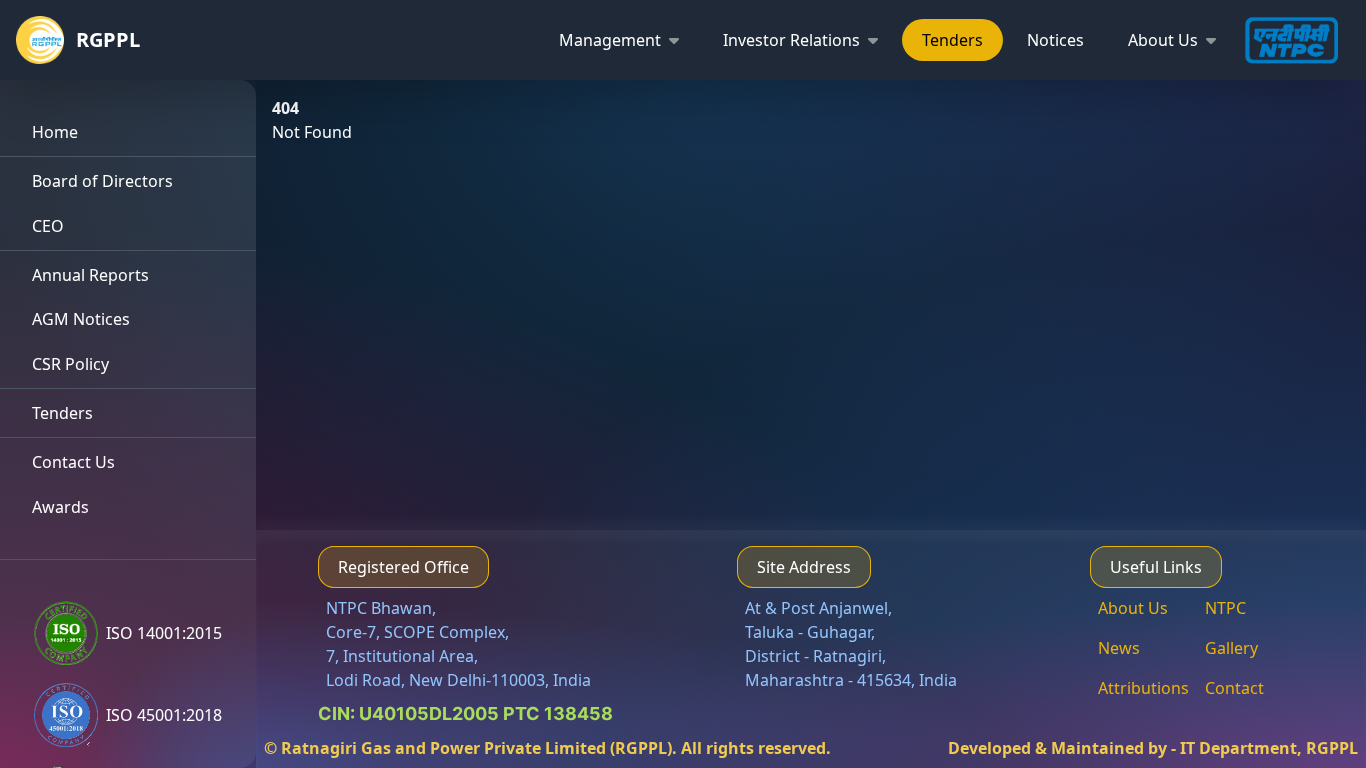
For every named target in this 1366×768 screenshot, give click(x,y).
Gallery (1231, 648)
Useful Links (1156, 567)
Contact (1234, 688)
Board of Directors (102, 181)
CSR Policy (70, 364)
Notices (1055, 40)
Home (55, 132)
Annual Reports (90, 275)
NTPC (1225, 608)
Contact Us (73, 462)
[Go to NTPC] (1297, 40)
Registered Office (403, 567)
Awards (60, 507)
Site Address (804, 567)
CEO (48, 226)
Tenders (952, 40)
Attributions (1143, 688)
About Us (1133, 608)
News (1119, 648)
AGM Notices (81, 319)
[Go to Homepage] (46, 40)
